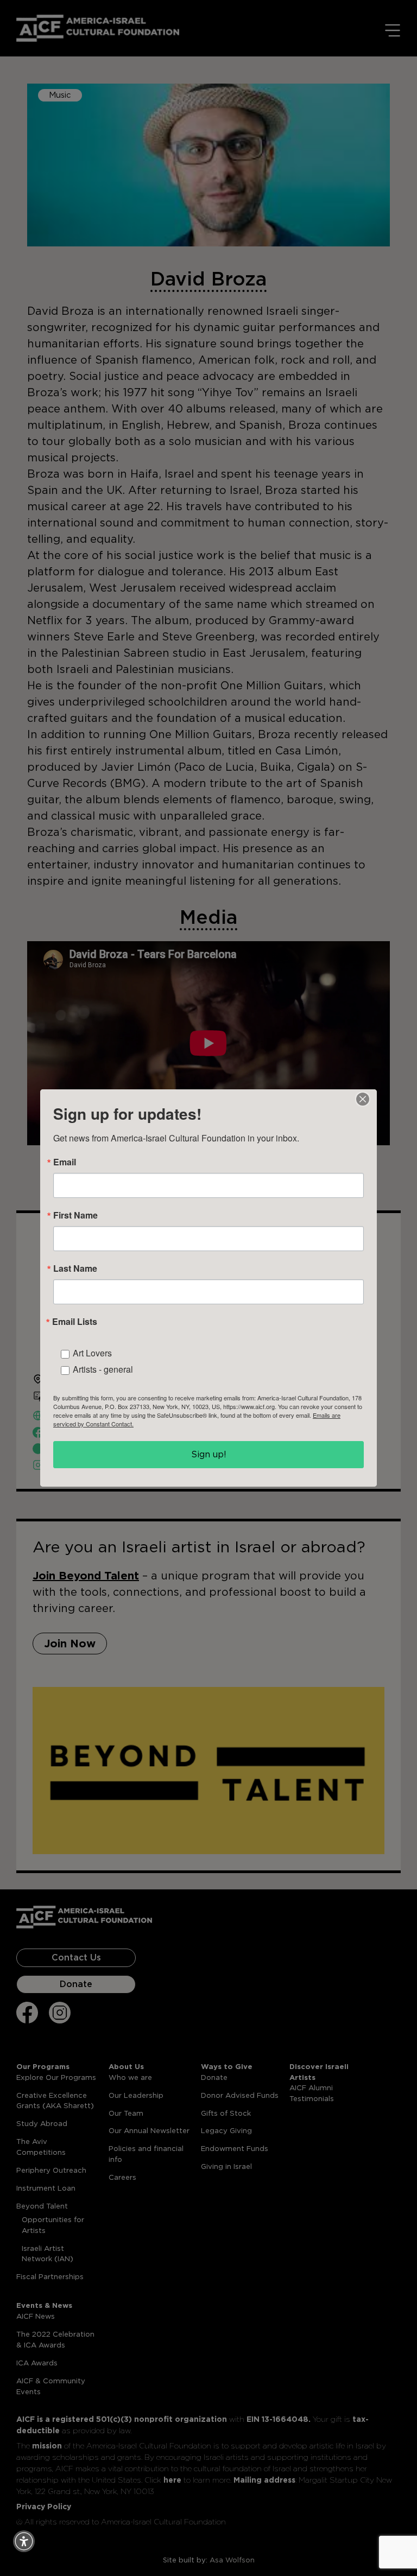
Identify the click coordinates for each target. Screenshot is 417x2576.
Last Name (75, 1268)
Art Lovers (92, 1353)
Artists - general (103, 1369)
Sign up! (209, 1454)
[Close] (363, 1099)
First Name (75, 1215)
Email (65, 1162)
